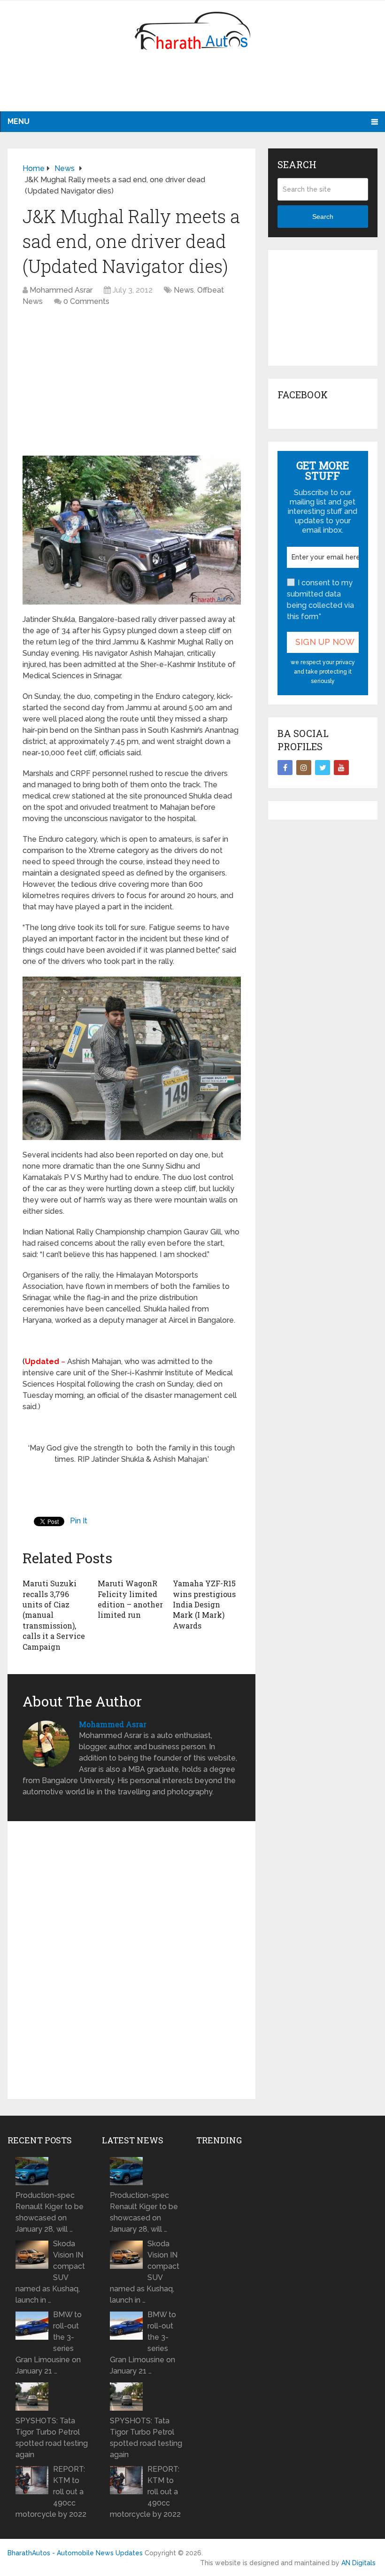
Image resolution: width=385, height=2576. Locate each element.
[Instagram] (304, 768)
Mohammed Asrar (61, 290)
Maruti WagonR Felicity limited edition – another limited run (130, 1599)
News (184, 290)
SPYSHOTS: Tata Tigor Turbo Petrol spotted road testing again (52, 2438)
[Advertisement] (192, 87)
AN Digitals (358, 2563)
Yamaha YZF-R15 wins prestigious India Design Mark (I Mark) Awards (204, 1604)
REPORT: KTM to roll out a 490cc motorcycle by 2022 (51, 2492)
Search (323, 217)
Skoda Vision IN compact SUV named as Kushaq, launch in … (50, 2272)
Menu (19, 121)
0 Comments (86, 301)
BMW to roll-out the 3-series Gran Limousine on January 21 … (49, 2343)
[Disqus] (132, 1964)
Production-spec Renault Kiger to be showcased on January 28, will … (50, 2212)
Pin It (79, 1521)
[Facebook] (285, 768)
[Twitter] (323, 768)
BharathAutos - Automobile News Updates (75, 2553)
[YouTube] (341, 768)
